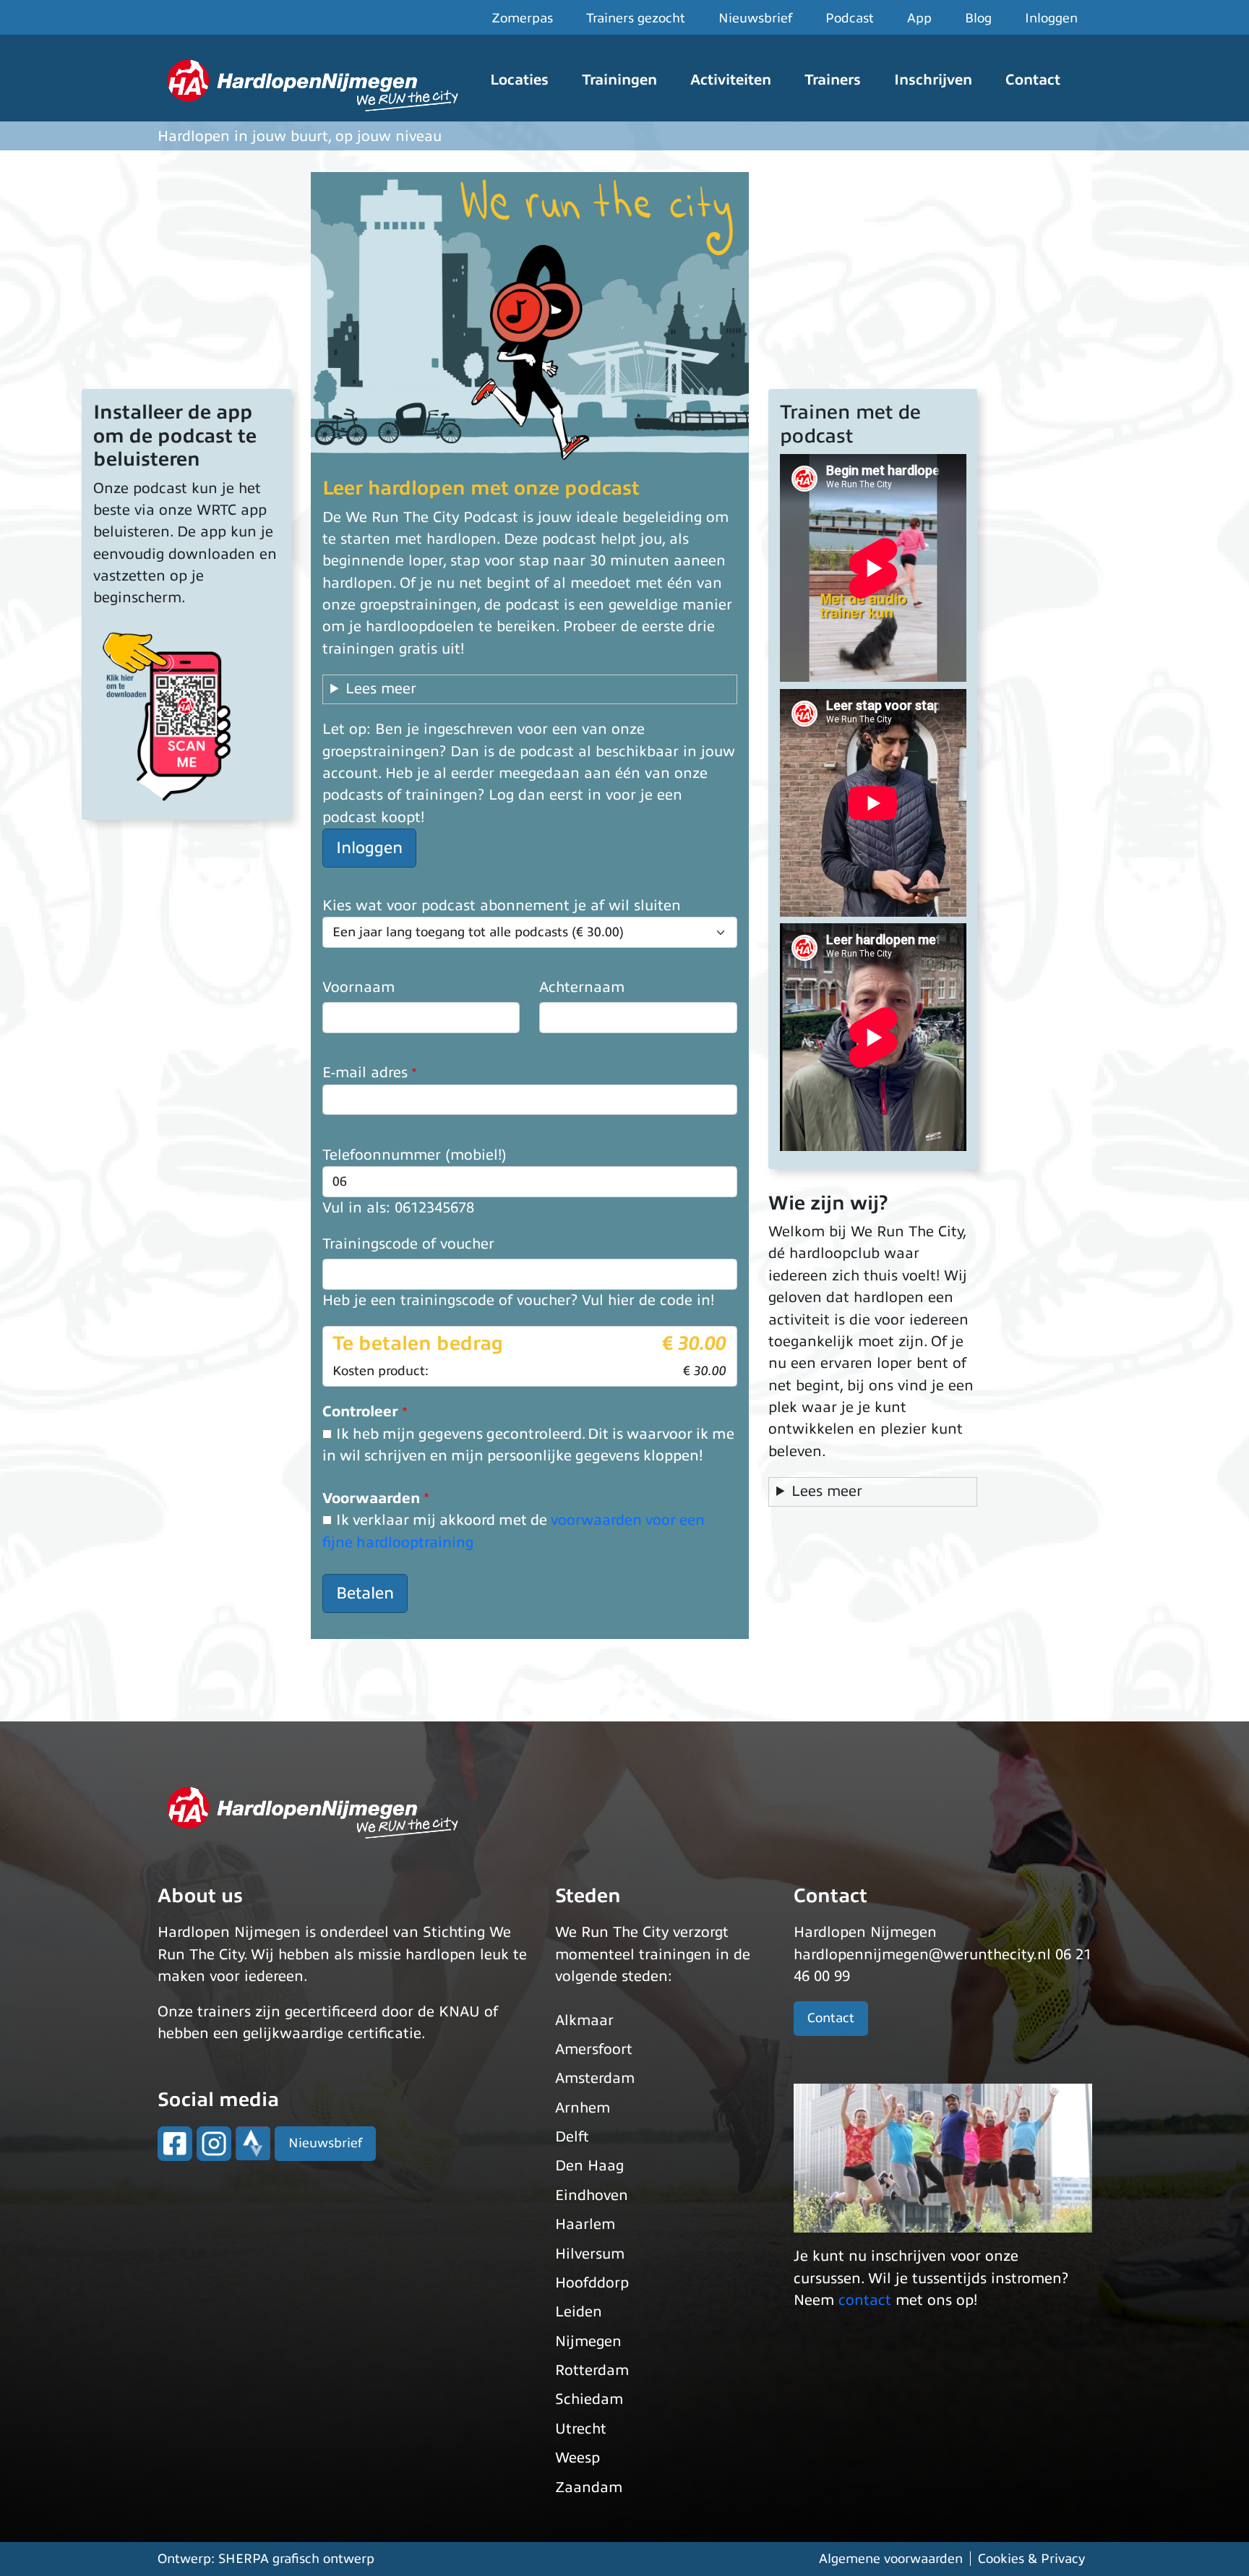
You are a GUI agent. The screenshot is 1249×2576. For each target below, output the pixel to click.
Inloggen (1051, 18)
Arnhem (583, 2108)
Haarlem (585, 2224)
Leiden (579, 2312)
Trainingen (619, 80)
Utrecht (581, 2429)
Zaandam (589, 2487)
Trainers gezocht (636, 18)
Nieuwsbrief (755, 18)
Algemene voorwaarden (891, 2559)
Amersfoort (594, 2049)
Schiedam (589, 2399)
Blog (978, 18)
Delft (572, 2137)
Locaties (519, 80)
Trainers (833, 80)
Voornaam (359, 987)
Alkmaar (584, 2020)
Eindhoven (592, 2195)
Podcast (850, 18)
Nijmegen (588, 2341)
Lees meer (381, 689)
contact (865, 2300)
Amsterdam (595, 2078)
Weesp (578, 2458)
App (919, 18)
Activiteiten (731, 80)
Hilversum (590, 2254)
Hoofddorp (592, 2283)
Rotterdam (592, 2370)
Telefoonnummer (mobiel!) (415, 1155)
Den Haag (589, 2166)
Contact (1033, 80)
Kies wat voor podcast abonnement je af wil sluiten (502, 906)
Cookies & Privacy (1031, 2559)
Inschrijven (933, 80)
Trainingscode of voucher (408, 1244)
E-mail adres (365, 1073)
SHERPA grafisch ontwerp (296, 2559)
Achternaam (582, 987)
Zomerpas (522, 18)
